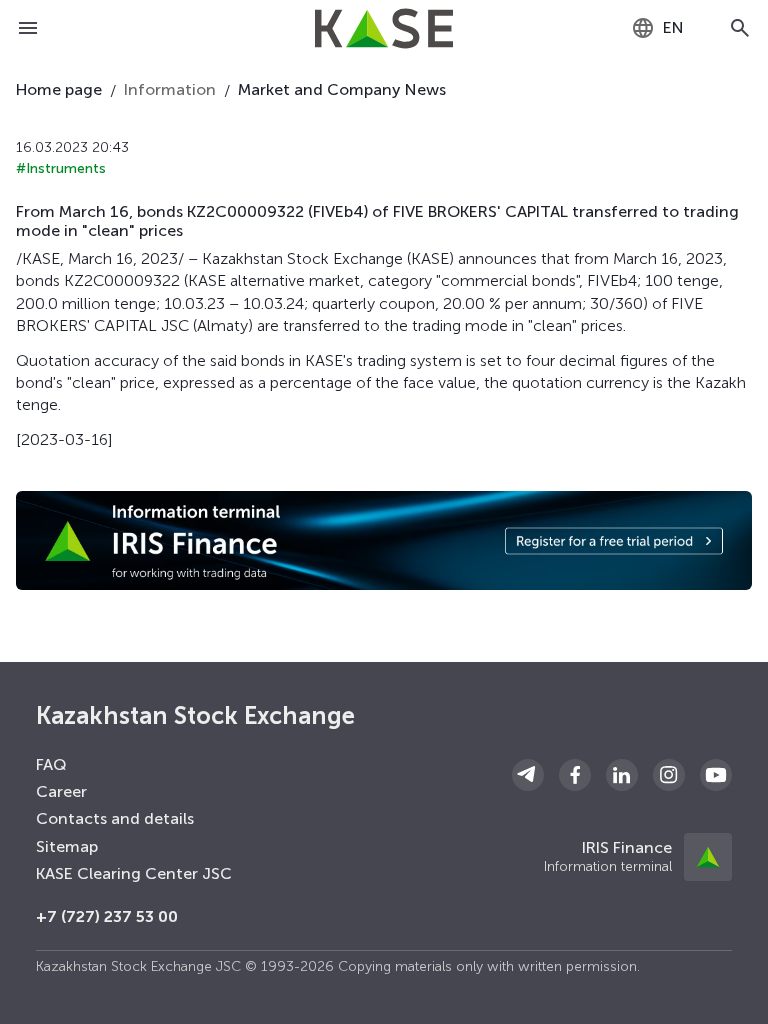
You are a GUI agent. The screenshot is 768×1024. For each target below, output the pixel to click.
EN (673, 27)
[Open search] (740, 28)
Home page (59, 89)
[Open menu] (28, 28)
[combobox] (657, 28)
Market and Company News (342, 89)
